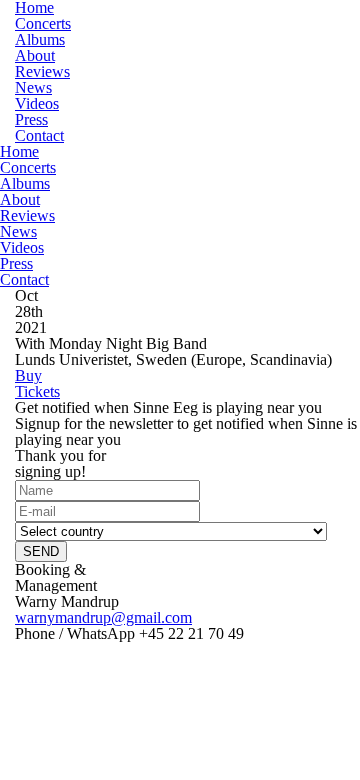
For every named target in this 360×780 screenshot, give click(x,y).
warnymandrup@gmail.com (103, 617)
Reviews (42, 71)
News (33, 87)
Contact (39, 135)
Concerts (43, 23)
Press (31, 119)
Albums (40, 39)
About (35, 55)
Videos (37, 103)
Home (19, 151)
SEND (41, 551)
